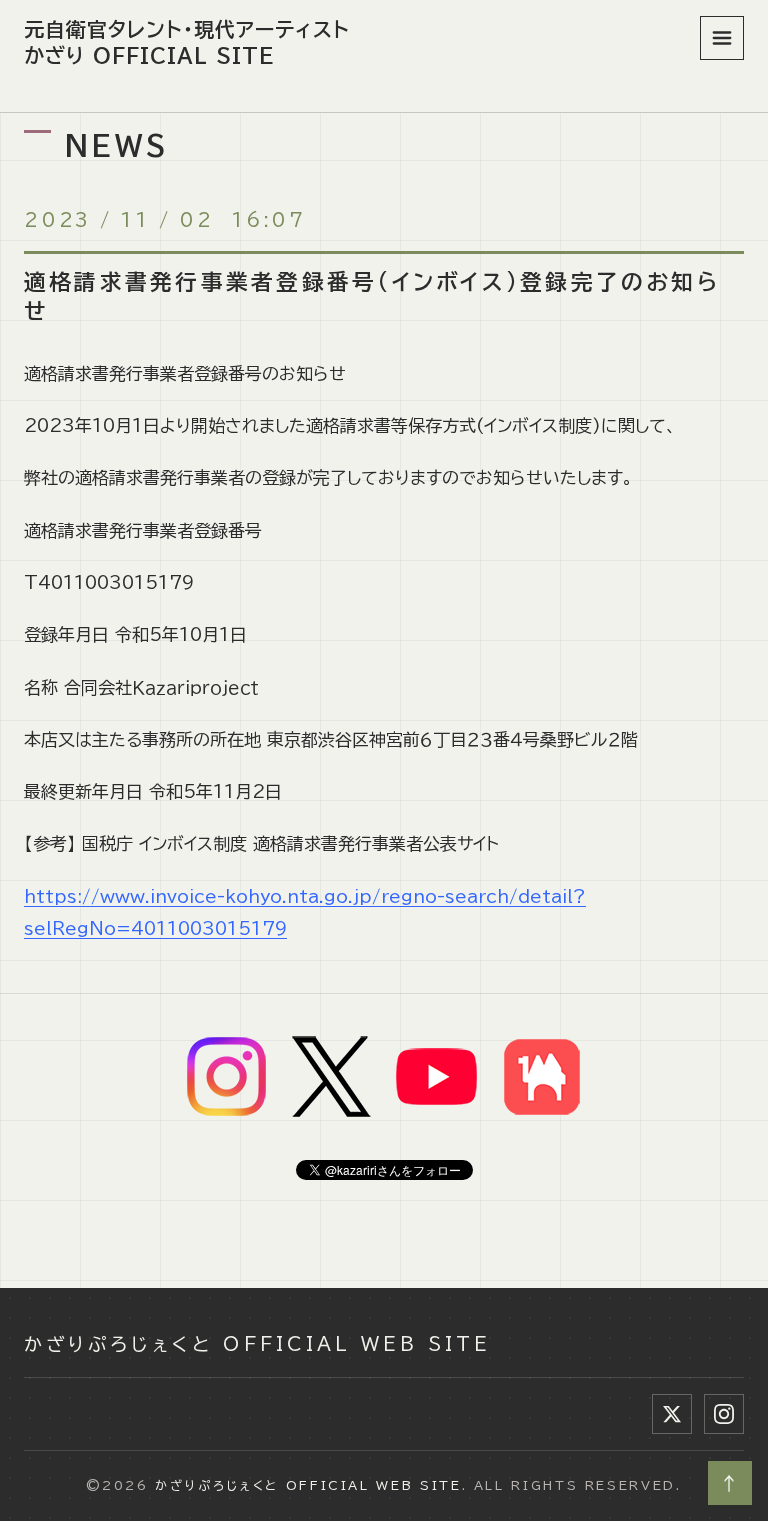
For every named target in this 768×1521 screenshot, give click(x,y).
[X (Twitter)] (672, 1414)
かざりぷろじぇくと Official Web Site (257, 1344)
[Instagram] (724, 1414)
